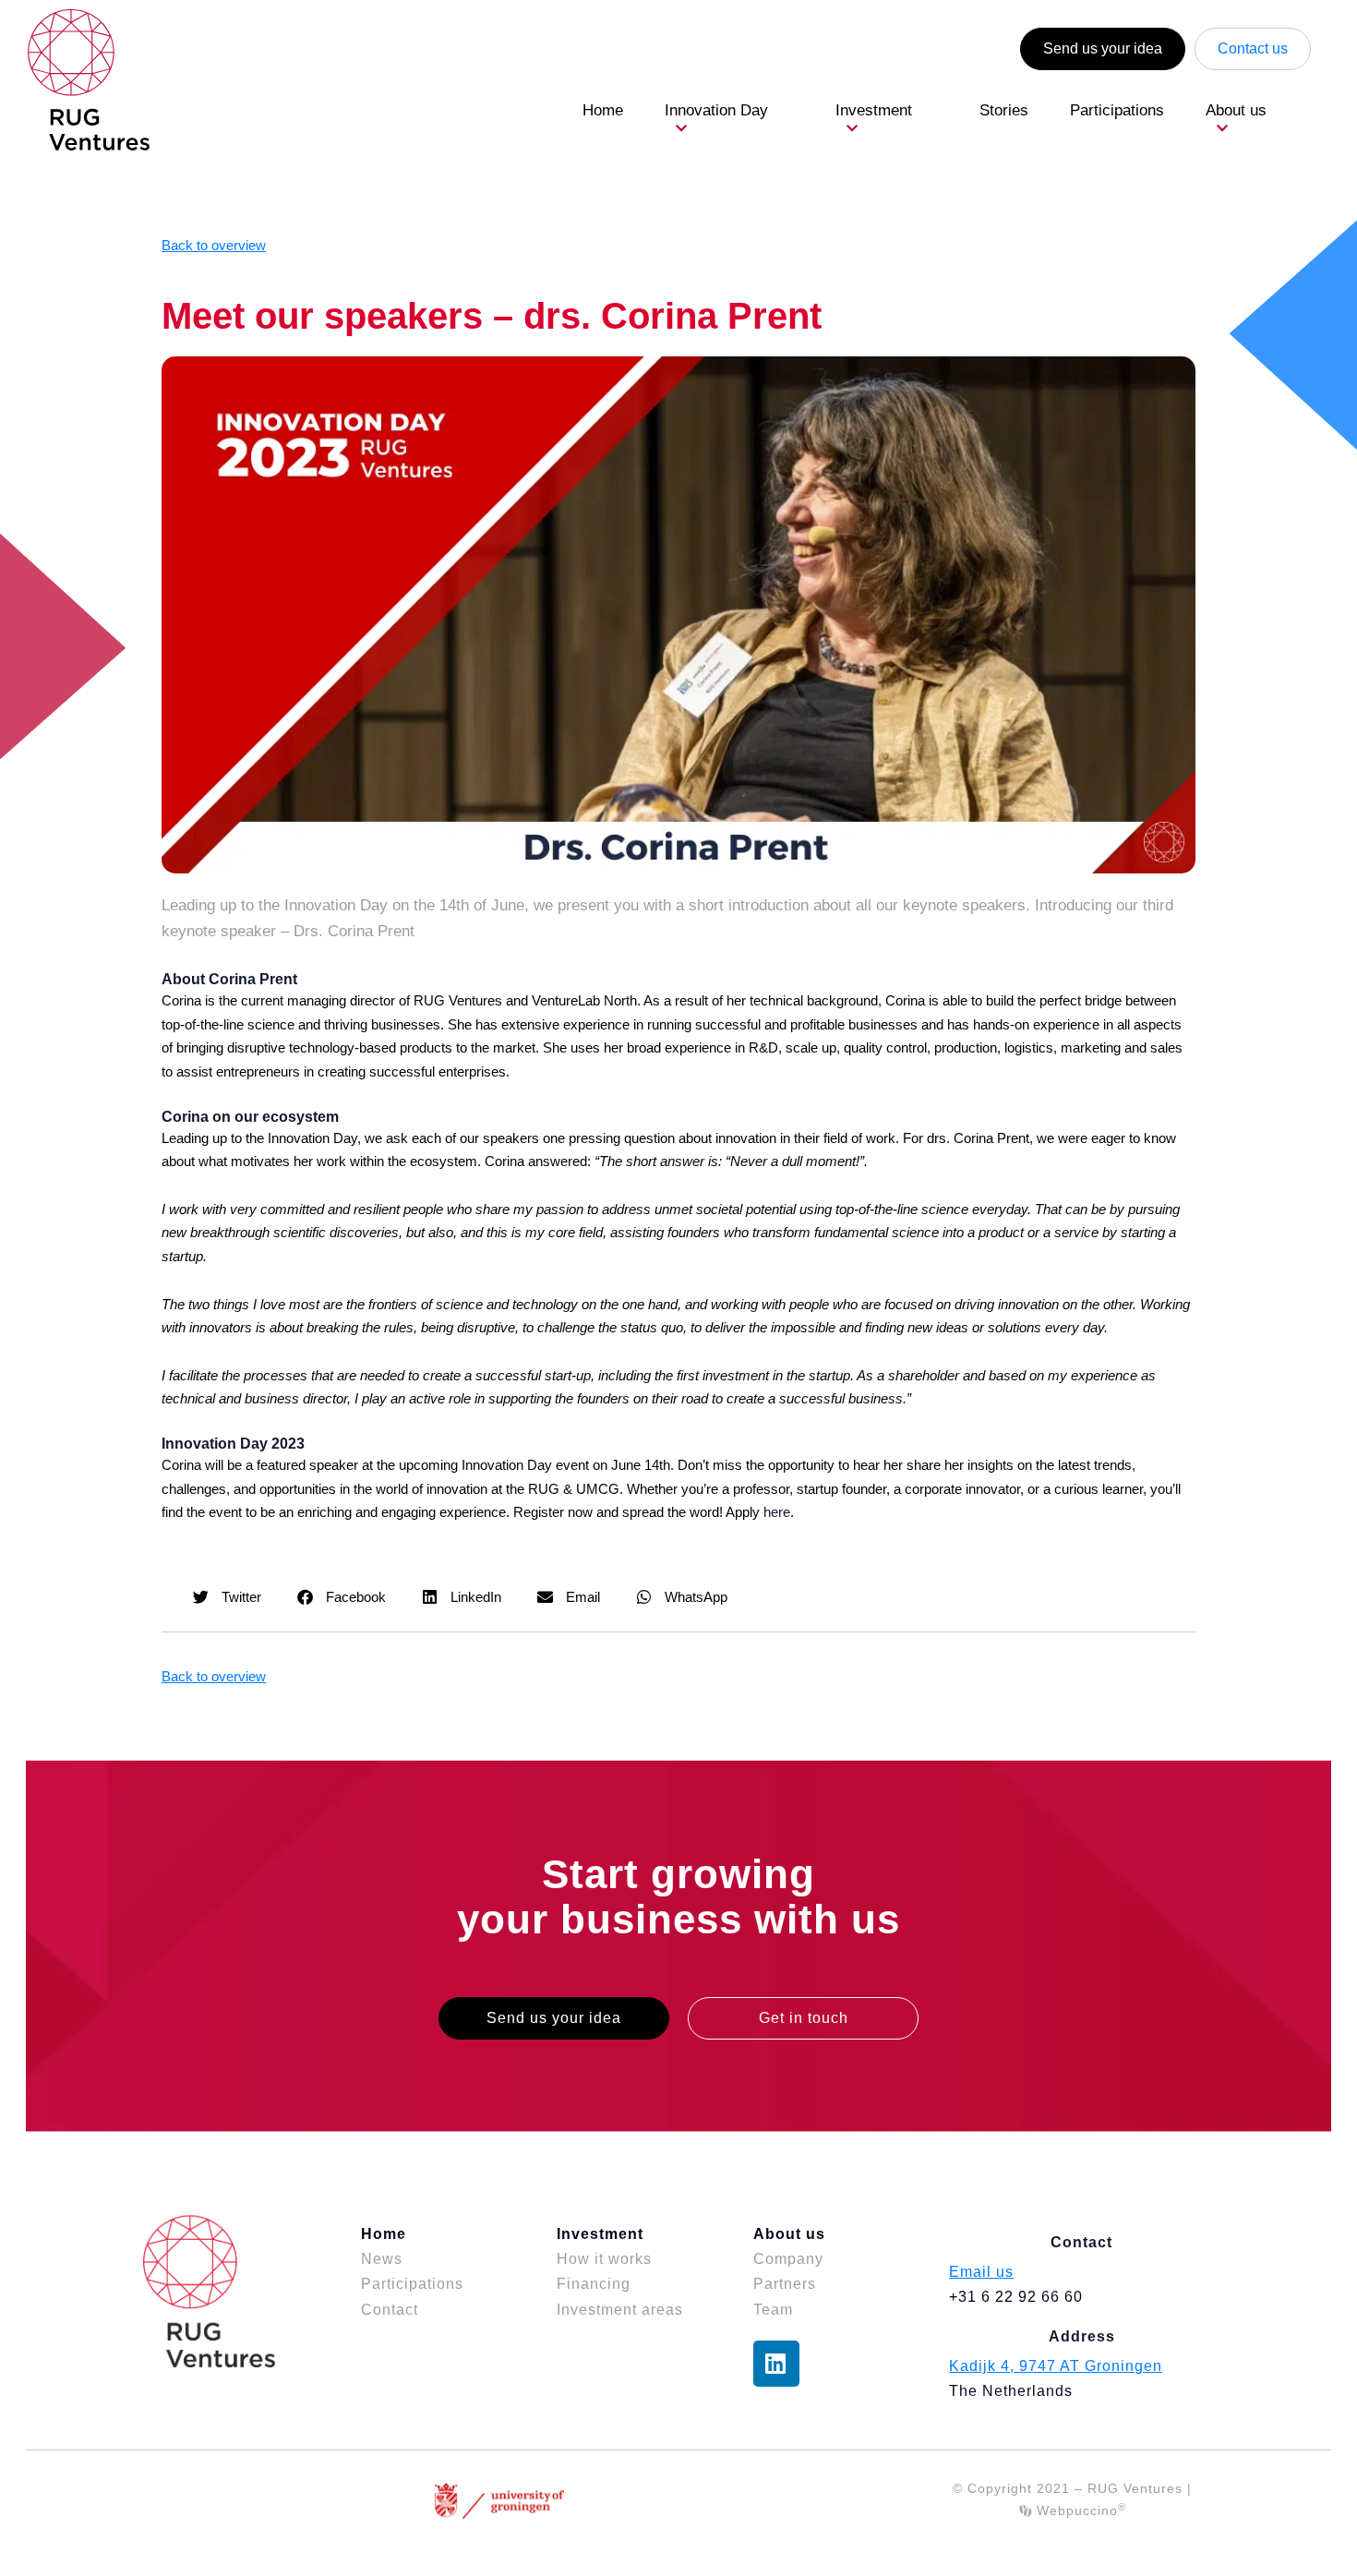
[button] (228, 1597)
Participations (1117, 110)
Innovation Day (716, 110)
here (777, 1512)
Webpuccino (1079, 2510)
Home (603, 110)
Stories (1004, 110)
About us (1236, 110)
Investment (874, 110)
